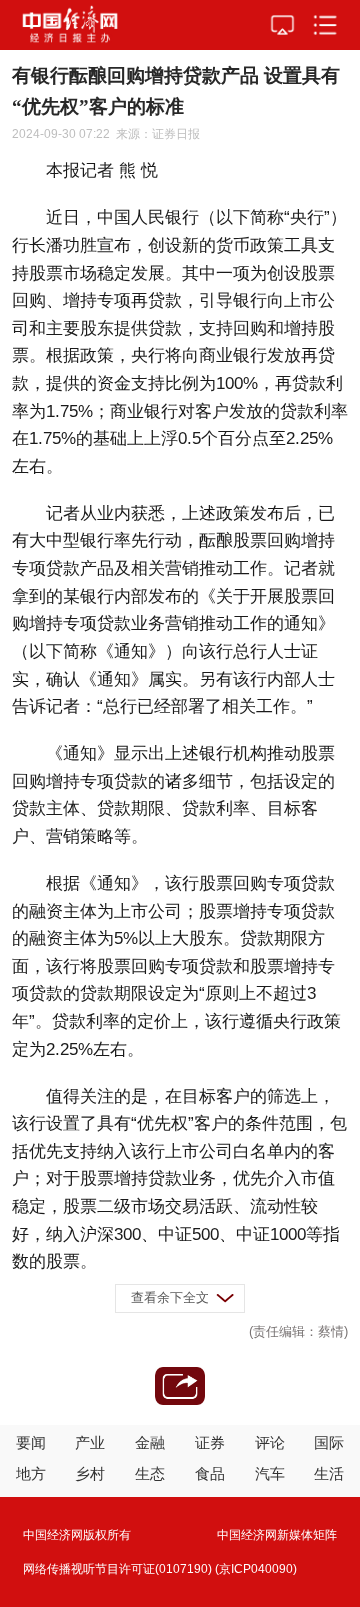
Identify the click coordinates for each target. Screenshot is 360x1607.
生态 (150, 1473)
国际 (329, 1442)
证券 (210, 1442)
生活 (329, 1473)
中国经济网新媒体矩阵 (277, 1535)
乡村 (90, 1473)
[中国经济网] (70, 25)
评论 (270, 1442)
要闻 (31, 1442)
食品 (210, 1473)
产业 (90, 1442)
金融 (150, 1442)
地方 (31, 1473)
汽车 (270, 1473)
